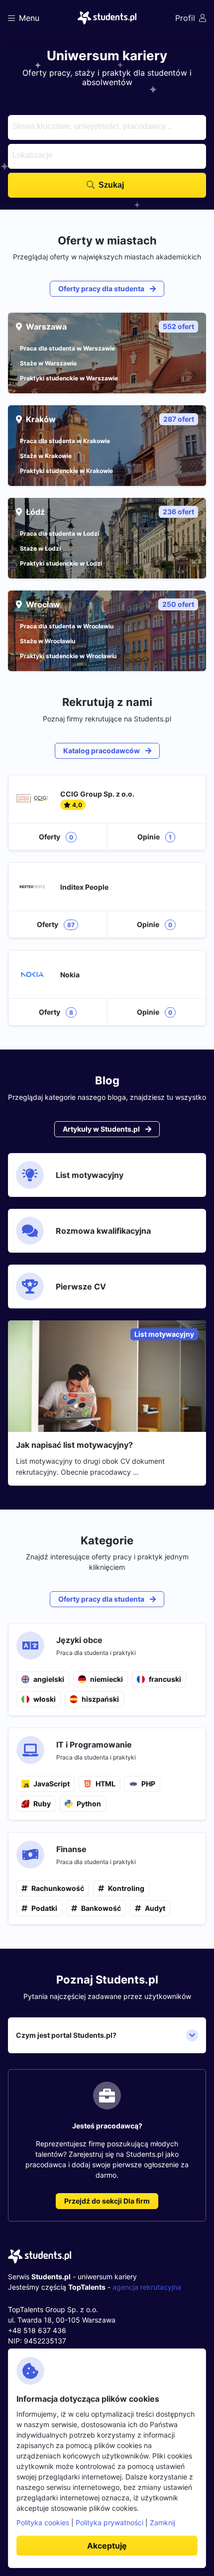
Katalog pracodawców (102, 751)
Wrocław (110, 604)
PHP (148, 1784)
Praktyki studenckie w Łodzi (61, 563)
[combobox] (107, 127)
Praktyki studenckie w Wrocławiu (68, 656)
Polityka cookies (43, 2522)
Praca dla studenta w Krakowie (65, 441)
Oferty (56, 837)
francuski (165, 1679)
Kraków (110, 419)
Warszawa (110, 327)
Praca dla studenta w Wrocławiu (67, 626)
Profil (185, 18)
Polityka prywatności (109, 2522)
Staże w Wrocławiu (48, 641)
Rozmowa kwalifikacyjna (103, 1231)
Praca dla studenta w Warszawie (67, 348)
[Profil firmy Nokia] (107, 988)
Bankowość (101, 1908)
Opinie (155, 837)
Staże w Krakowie (46, 456)
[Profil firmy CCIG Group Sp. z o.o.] (107, 813)
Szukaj (111, 185)
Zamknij (162, 2522)
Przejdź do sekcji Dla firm (107, 2201)
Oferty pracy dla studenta (102, 289)
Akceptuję (107, 2546)
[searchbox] (106, 125)
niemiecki (107, 1679)
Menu (29, 18)
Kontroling (126, 1888)
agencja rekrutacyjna (147, 2287)
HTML (106, 1784)
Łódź (110, 512)
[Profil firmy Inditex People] (107, 900)
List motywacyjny (90, 1175)
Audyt (155, 1908)
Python (89, 1804)
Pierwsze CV (81, 1287)
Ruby (42, 1804)
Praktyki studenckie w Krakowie (66, 471)
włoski (45, 1699)
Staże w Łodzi (40, 548)
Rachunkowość (58, 1888)
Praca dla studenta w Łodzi (59, 533)
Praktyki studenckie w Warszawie (69, 378)
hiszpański (100, 1699)
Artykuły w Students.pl (102, 1129)
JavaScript (52, 1784)
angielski (49, 1679)
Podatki (44, 1908)
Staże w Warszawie (48, 363)
